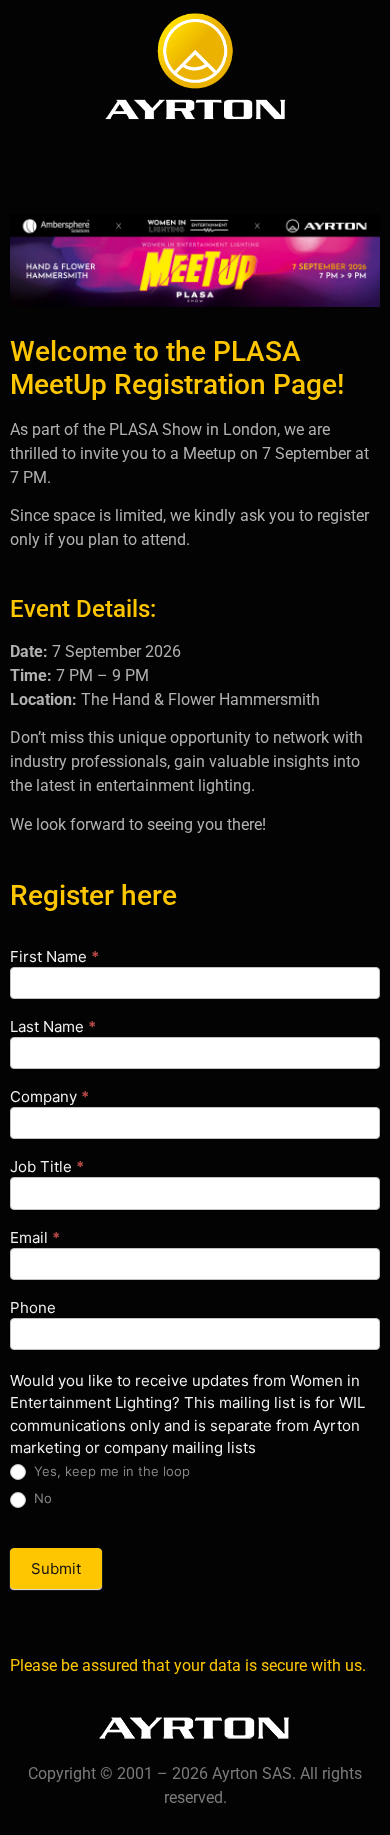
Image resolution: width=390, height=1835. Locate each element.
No (41, 1498)
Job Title (47, 1167)
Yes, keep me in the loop (110, 1471)
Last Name (53, 1027)
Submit (56, 1568)
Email (35, 1238)
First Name (54, 957)
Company (49, 1097)
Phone (33, 1308)
